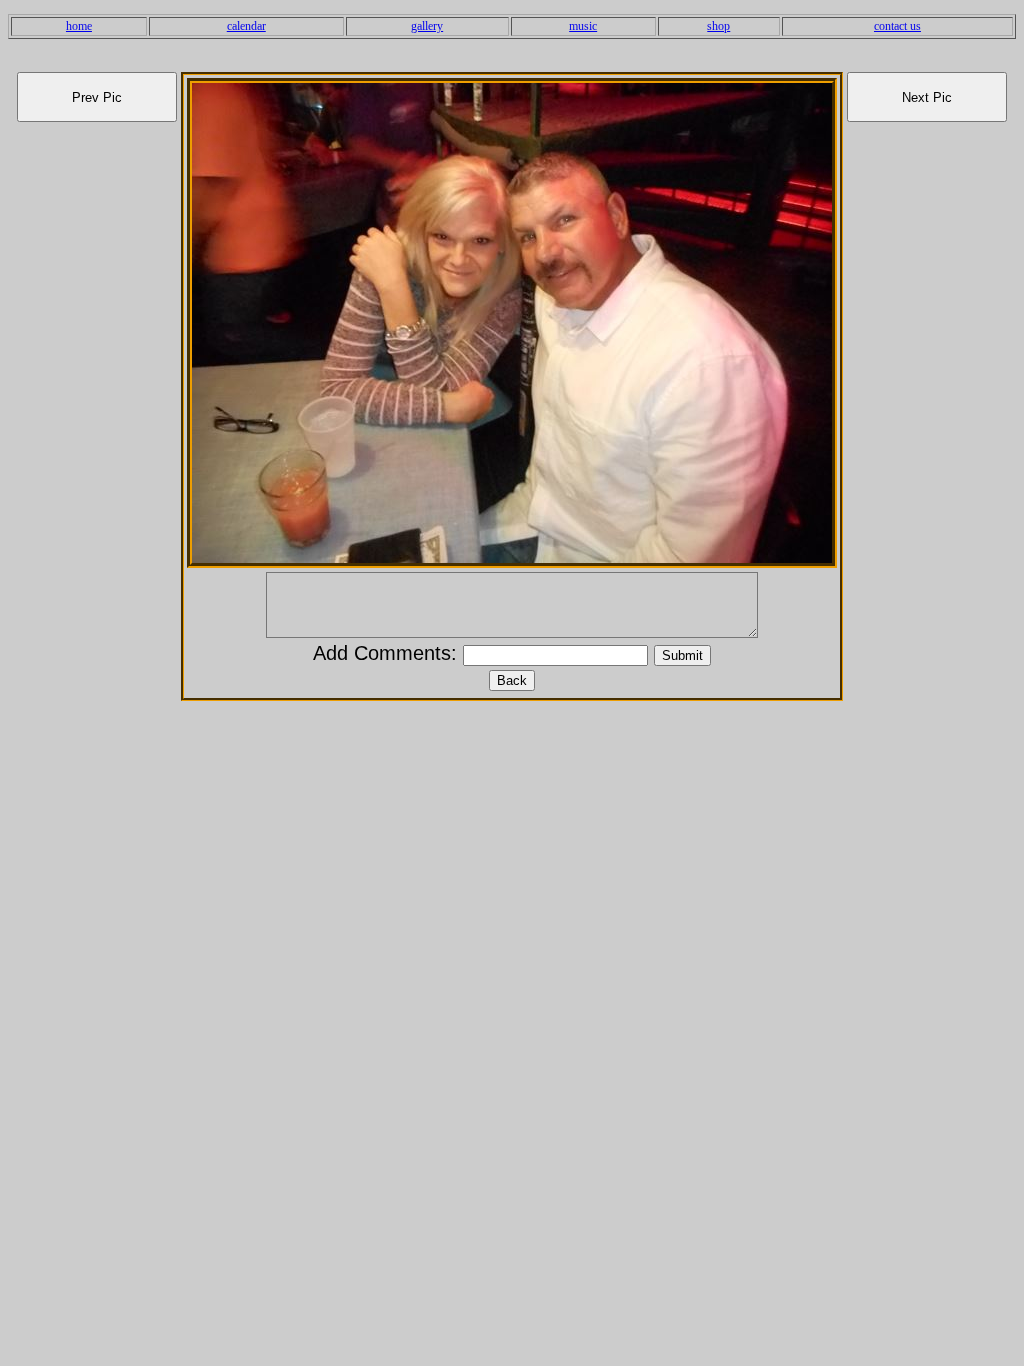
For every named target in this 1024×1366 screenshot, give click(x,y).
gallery (427, 26)
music (583, 26)
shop (718, 26)
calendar (246, 26)
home (79, 26)
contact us (897, 26)
